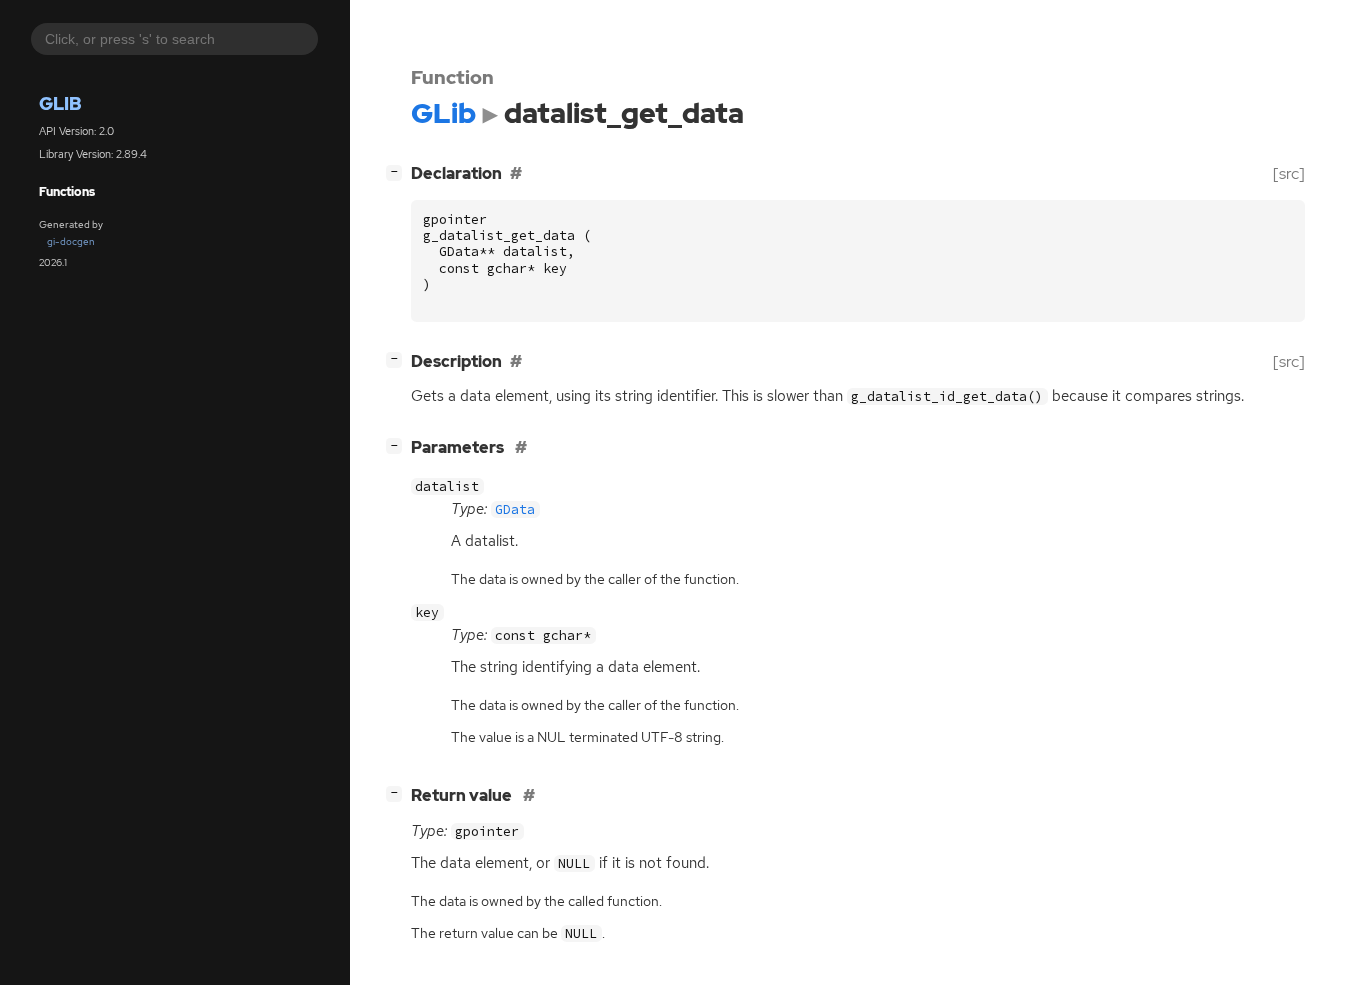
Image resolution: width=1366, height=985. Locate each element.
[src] (1289, 173)
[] (398, 171)
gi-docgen (71, 241)
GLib (60, 103)
